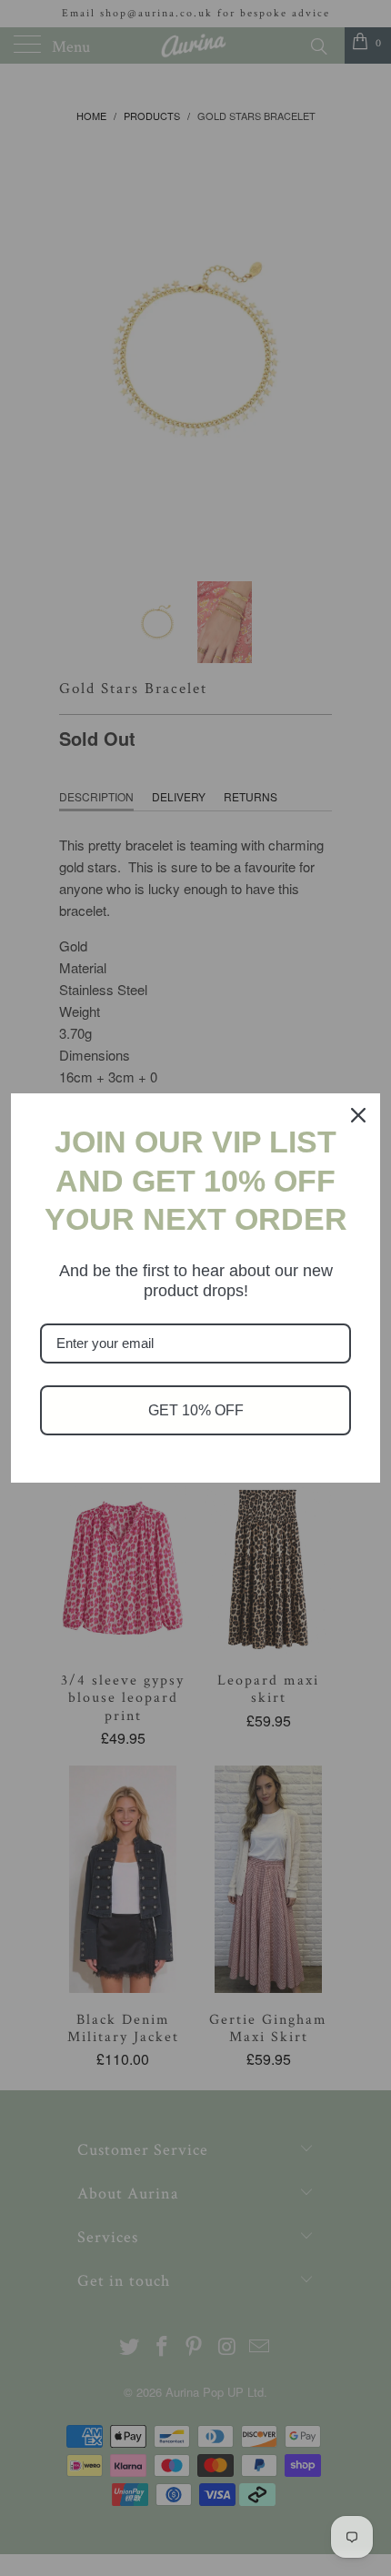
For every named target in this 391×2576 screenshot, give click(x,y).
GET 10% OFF (196, 1410)
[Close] (358, 1115)
